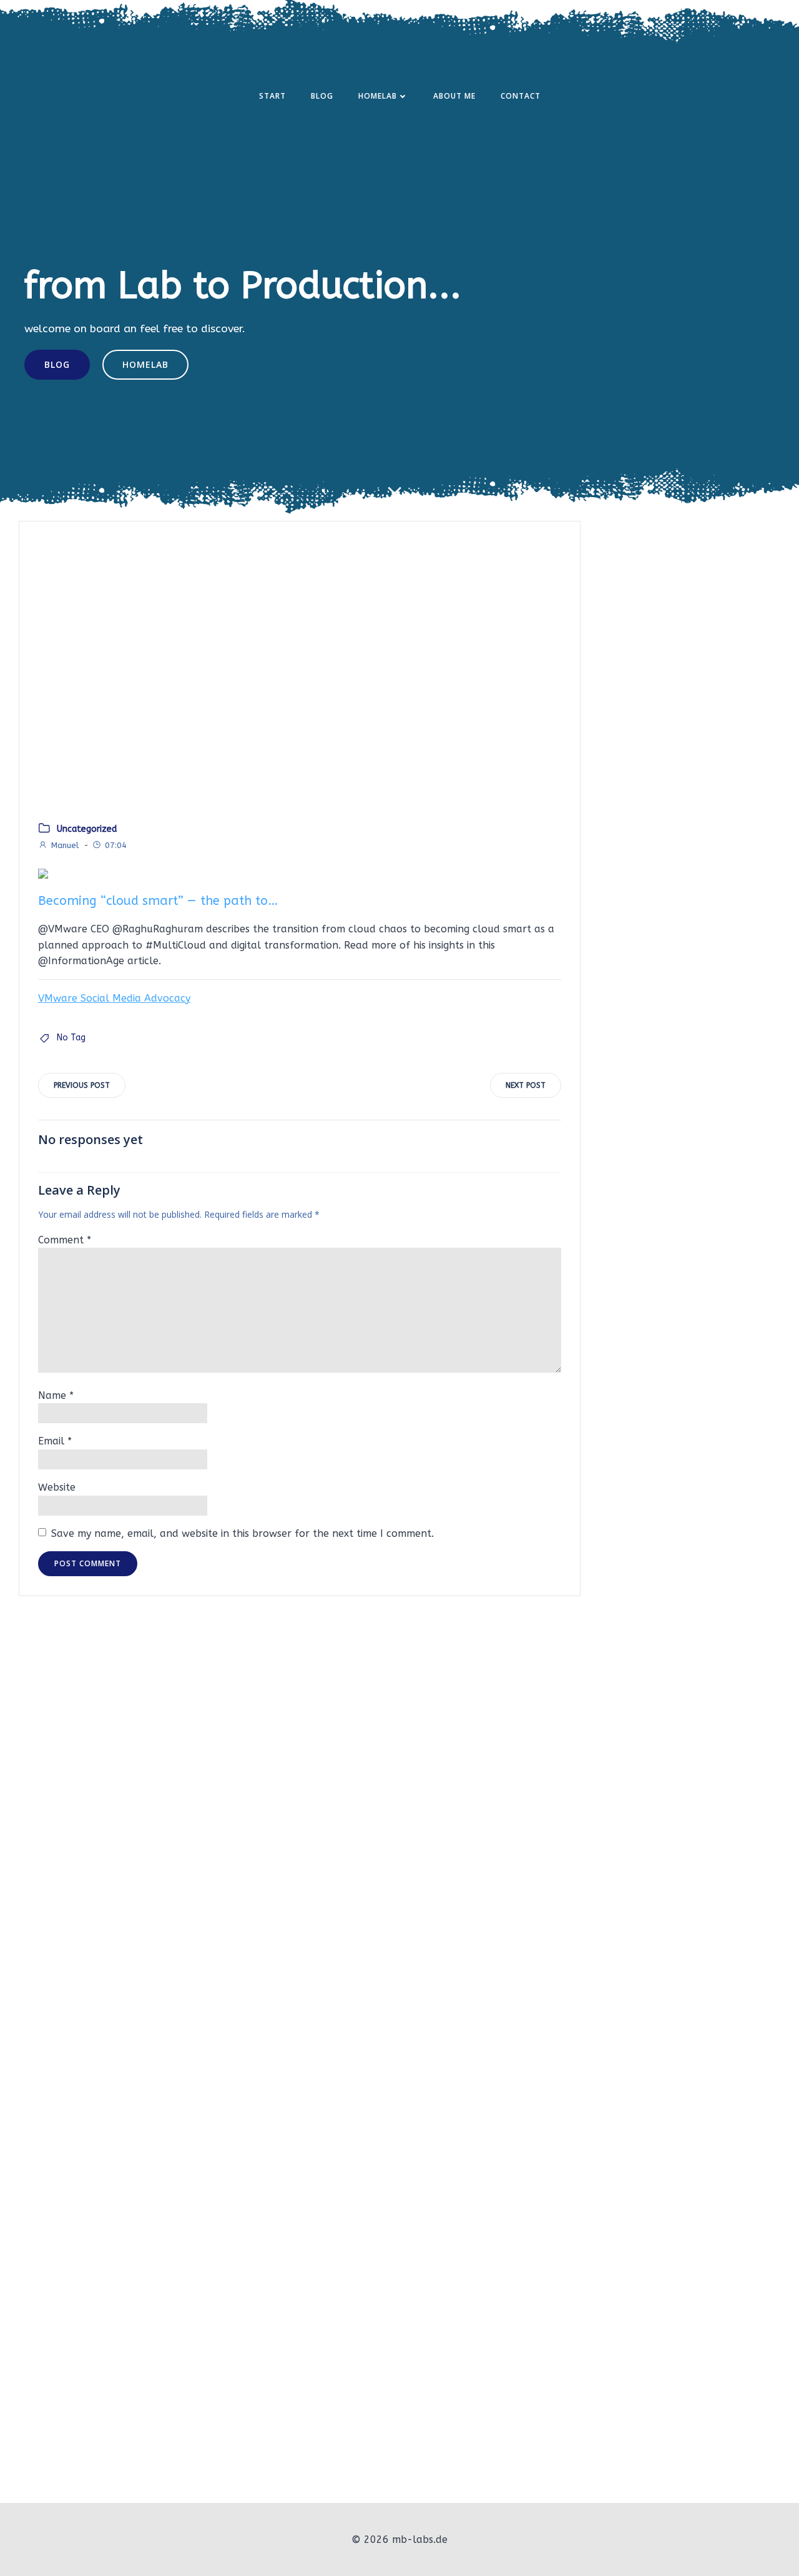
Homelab (378, 96)
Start (272, 96)
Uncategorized (87, 829)
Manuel (65, 845)
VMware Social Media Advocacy (114, 998)
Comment (65, 1240)
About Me (454, 96)
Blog (322, 96)
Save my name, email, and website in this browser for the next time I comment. (243, 1533)
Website (57, 1487)
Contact (521, 96)
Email (55, 1441)
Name (56, 1395)
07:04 (116, 845)
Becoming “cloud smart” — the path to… (158, 901)
